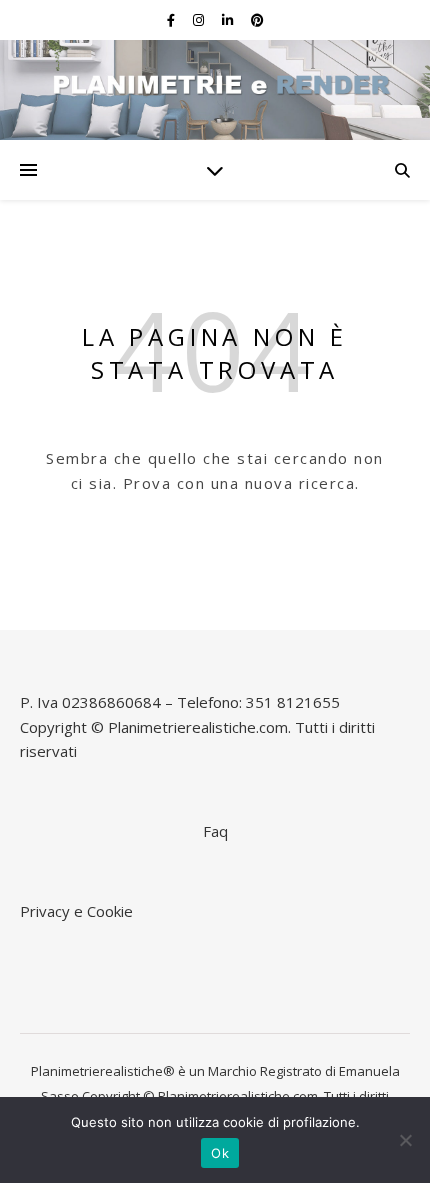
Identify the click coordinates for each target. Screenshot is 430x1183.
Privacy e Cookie (76, 911)
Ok (220, 1153)
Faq (215, 831)
